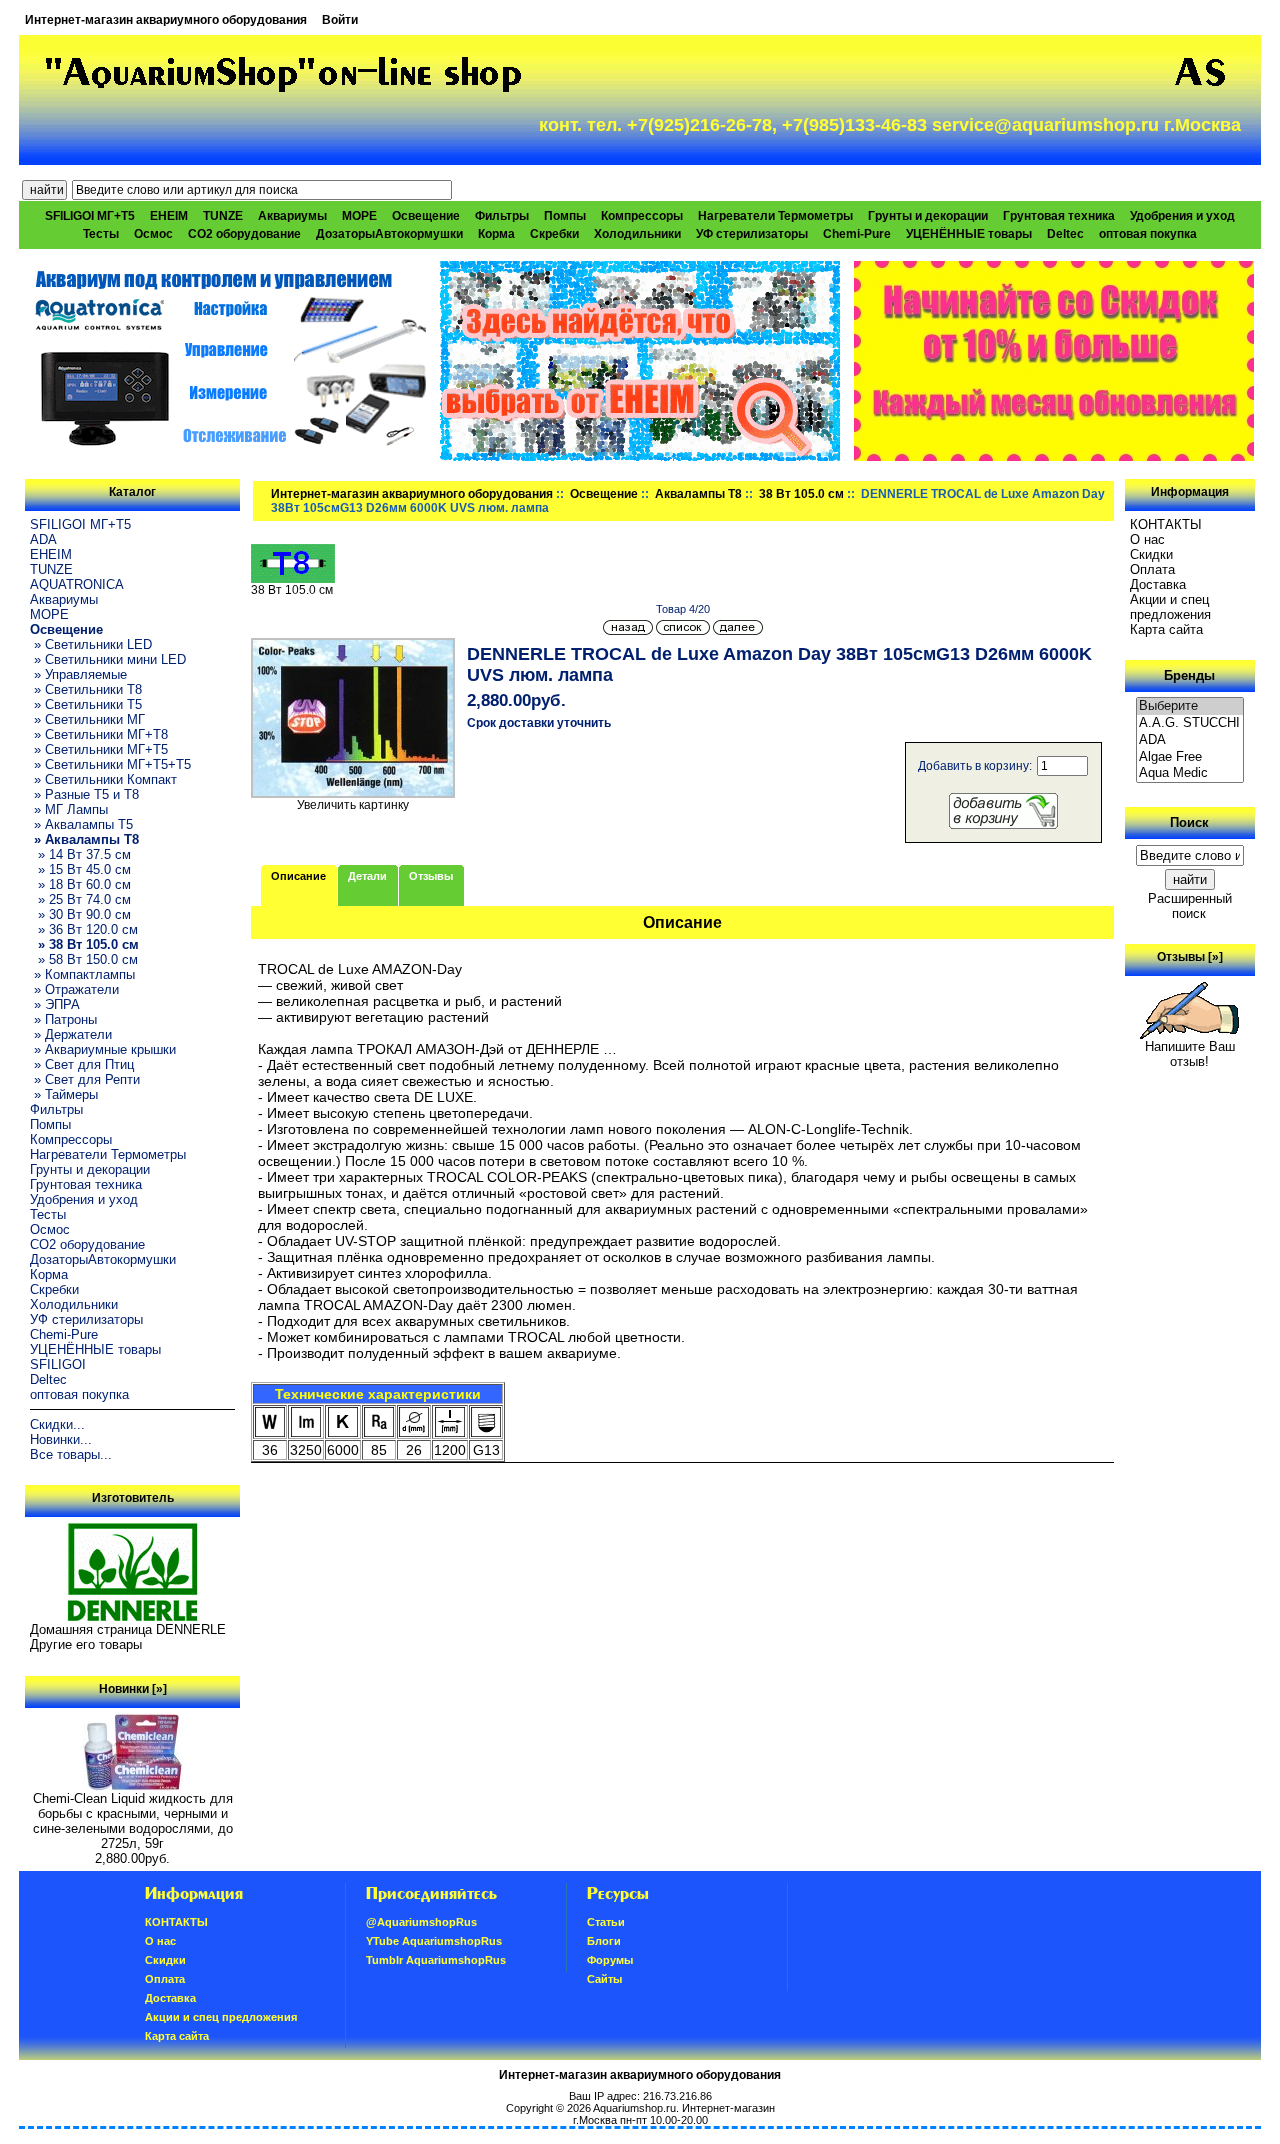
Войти (340, 20)
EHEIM (169, 216)
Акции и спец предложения (1170, 607)
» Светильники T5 (86, 704)
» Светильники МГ (87, 719)
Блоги (604, 1941)
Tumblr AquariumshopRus (436, 1960)
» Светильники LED (91, 644)
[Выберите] (1190, 706)
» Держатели (71, 1034)
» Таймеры (64, 1094)
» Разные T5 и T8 (84, 794)
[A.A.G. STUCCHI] (1190, 723)
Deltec (1065, 234)
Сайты (604, 1979)
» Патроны (63, 1019)
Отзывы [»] (1190, 957)
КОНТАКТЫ (1166, 524)
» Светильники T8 (86, 689)
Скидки (1151, 554)
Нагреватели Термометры (775, 216)
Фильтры (502, 216)
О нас (1147, 539)
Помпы (565, 216)
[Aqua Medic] (1190, 773)
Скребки (554, 234)
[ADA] (1190, 740)
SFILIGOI (58, 1364)
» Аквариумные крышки (103, 1049)
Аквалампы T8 (698, 494)
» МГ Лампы (69, 809)
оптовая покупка (1148, 234)
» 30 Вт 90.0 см (80, 914)
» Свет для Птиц (82, 1064)
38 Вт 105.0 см (801, 494)
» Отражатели (74, 989)
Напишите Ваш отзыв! (1190, 1054)
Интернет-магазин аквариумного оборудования (166, 20)
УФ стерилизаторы (752, 234)
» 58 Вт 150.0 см (84, 959)
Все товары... (71, 1454)
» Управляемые (78, 674)
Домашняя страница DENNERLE (128, 1629)
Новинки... (61, 1439)
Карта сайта (1166, 629)
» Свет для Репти (85, 1079)
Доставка (1158, 584)
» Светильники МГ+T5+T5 (110, 764)
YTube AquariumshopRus (434, 1941)
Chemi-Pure (857, 234)
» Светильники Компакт (103, 779)
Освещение (604, 494)
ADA (43, 539)
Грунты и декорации (928, 216)
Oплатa (1152, 569)
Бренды (1189, 675)
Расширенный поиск (1190, 906)
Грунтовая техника (1059, 216)
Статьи (606, 1922)
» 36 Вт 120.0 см (84, 929)
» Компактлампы (82, 974)
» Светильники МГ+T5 (99, 749)
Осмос (153, 234)
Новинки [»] (133, 1689)
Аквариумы (292, 216)
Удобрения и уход (1182, 216)
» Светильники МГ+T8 (99, 734)
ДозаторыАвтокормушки (389, 234)
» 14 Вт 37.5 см (80, 854)
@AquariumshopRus (421, 1922)
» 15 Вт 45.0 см (80, 869)
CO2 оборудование (244, 234)
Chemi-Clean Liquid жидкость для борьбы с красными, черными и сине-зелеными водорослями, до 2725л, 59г (133, 1821)
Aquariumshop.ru (634, 2108)
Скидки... (57, 1424)
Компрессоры (642, 216)
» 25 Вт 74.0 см (80, 899)
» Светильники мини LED (108, 659)
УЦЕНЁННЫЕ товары (969, 234)
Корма (496, 234)
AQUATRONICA (77, 584)
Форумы (610, 1960)
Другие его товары (86, 1644)
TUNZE (223, 216)
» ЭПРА (55, 1004)
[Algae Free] (1190, 757)
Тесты (101, 234)
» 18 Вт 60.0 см (80, 884)
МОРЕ (359, 216)
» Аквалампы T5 (81, 824)
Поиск (1189, 822)
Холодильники (637, 234)
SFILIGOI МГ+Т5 (90, 216)
